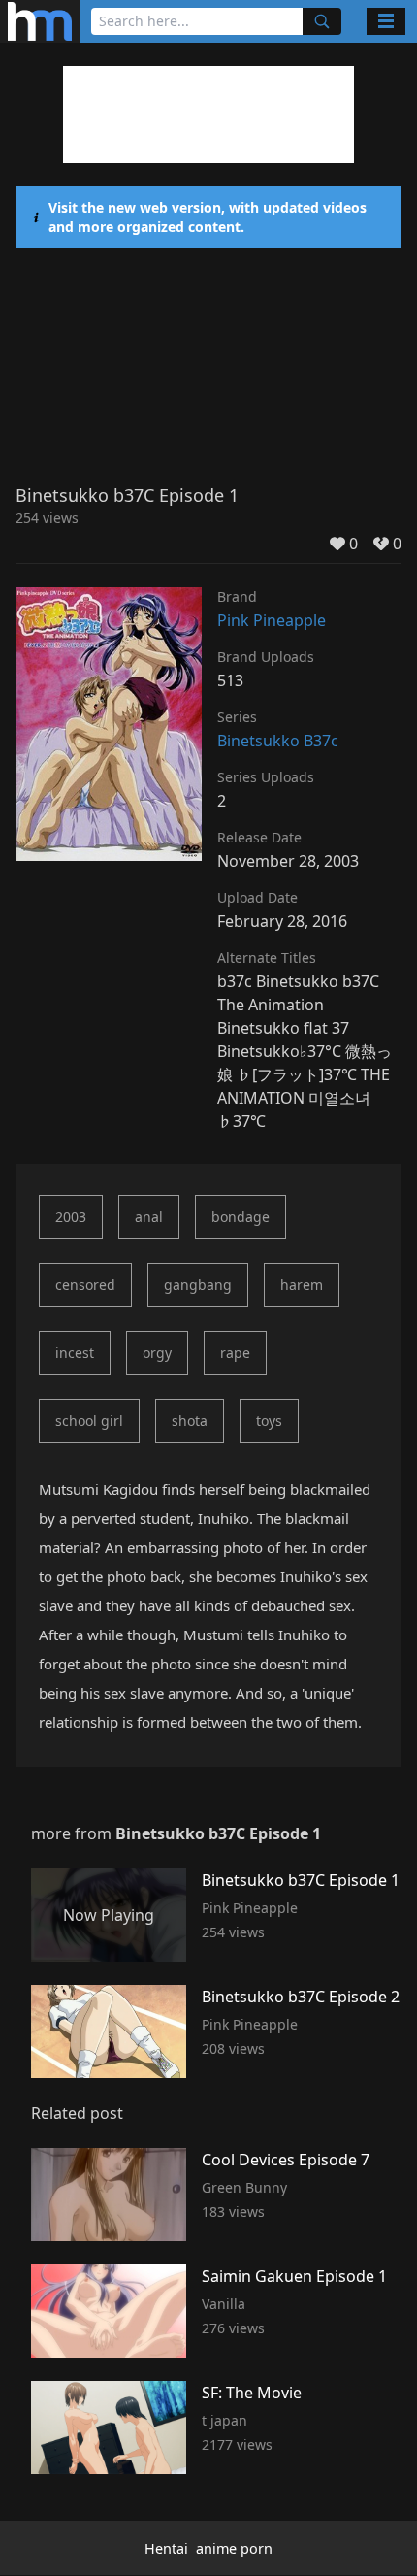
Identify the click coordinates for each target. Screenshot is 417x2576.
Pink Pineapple (272, 620)
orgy (157, 1353)
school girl (89, 1420)
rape (235, 1353)
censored (85, 1285)
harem (302, 1285)
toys (269, 1420)
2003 (71, 1217)
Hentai (166, 2548)
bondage (241, 1217)
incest (75, 1353)
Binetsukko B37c (278, 741)
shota (190, 1420)
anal (149, 1217)
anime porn (234, 2548)
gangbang (198, 1285)
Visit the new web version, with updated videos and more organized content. (208, 217)
